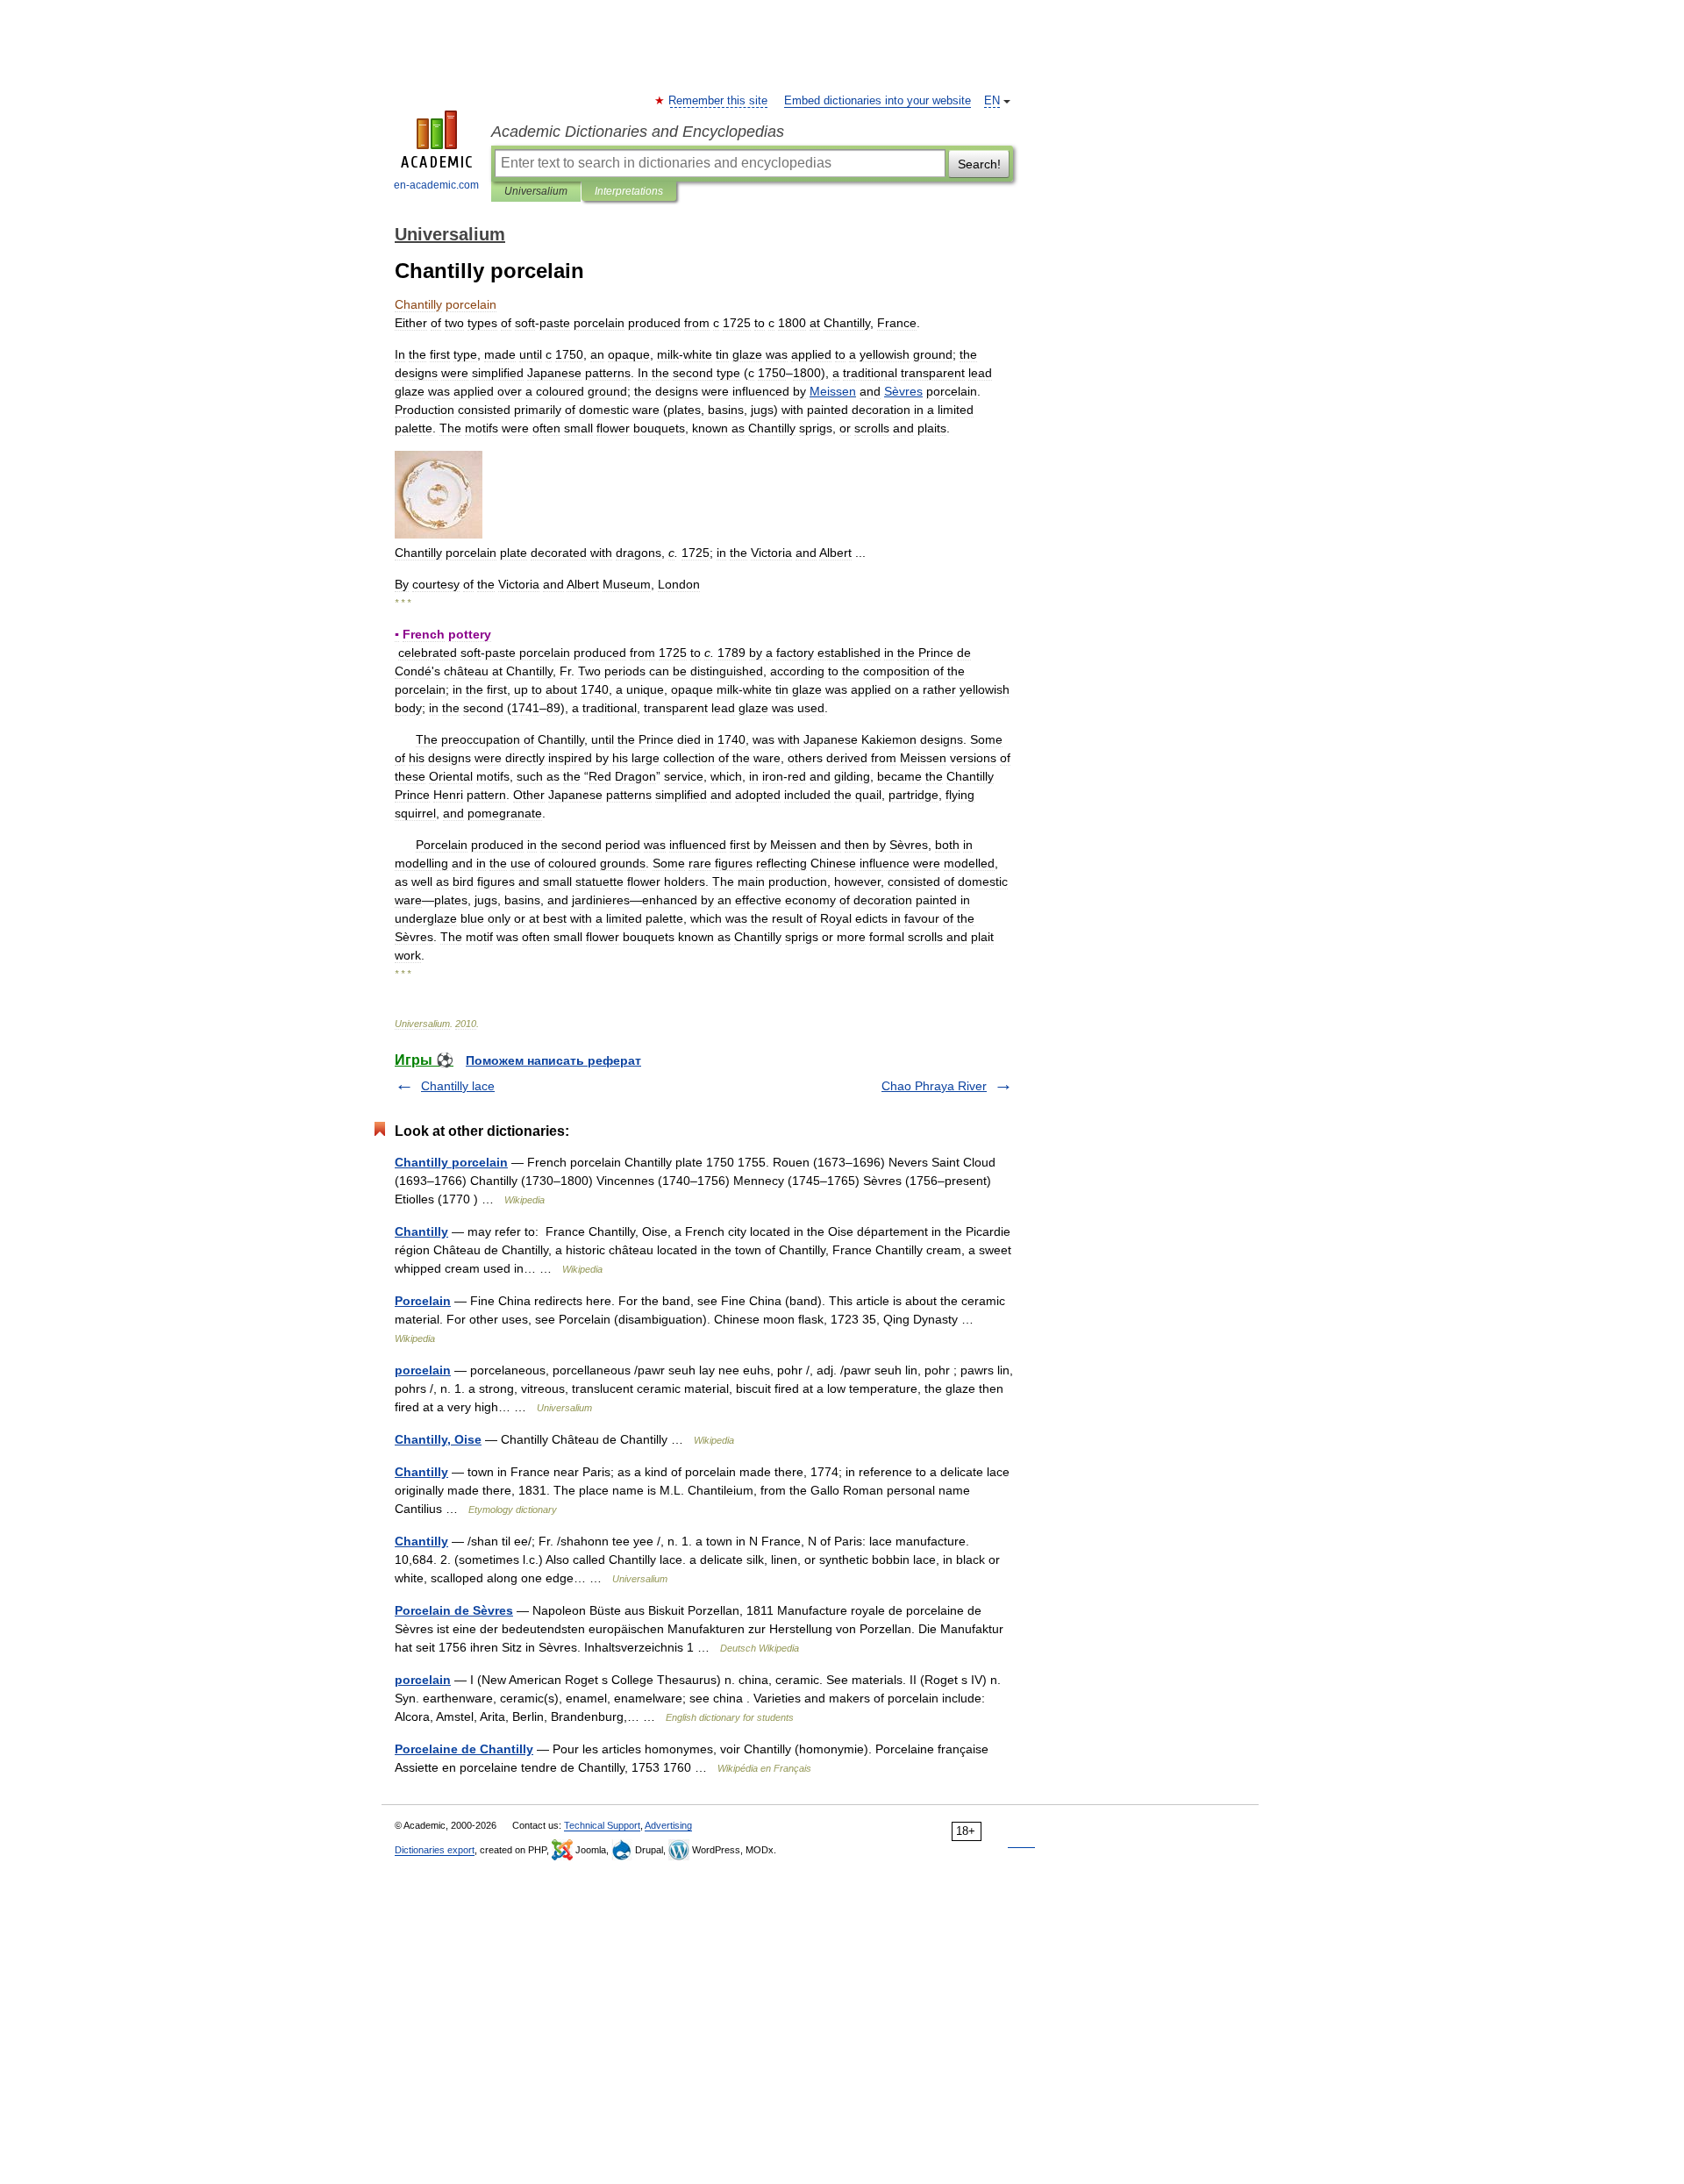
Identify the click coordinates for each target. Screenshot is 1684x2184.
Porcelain (423, 1301)
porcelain (423, 1370)
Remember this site (719, 101)
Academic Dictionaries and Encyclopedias (638, 132)
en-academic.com (436, 185)
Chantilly (421, 1231)
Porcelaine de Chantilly (464, 1749)
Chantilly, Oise (438, 1439)
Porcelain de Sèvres (454, 1610)
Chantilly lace (458, 1086)
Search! (979, 164)
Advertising (668, 1825)
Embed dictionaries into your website (878, 101)
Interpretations (629, 191)
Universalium (536, 191)
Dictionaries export (435, 1850)
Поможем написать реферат (553, 1060)
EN (992, 101)
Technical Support (602, 1825)
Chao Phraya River (934, 1086)
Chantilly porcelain (451, 1162)
